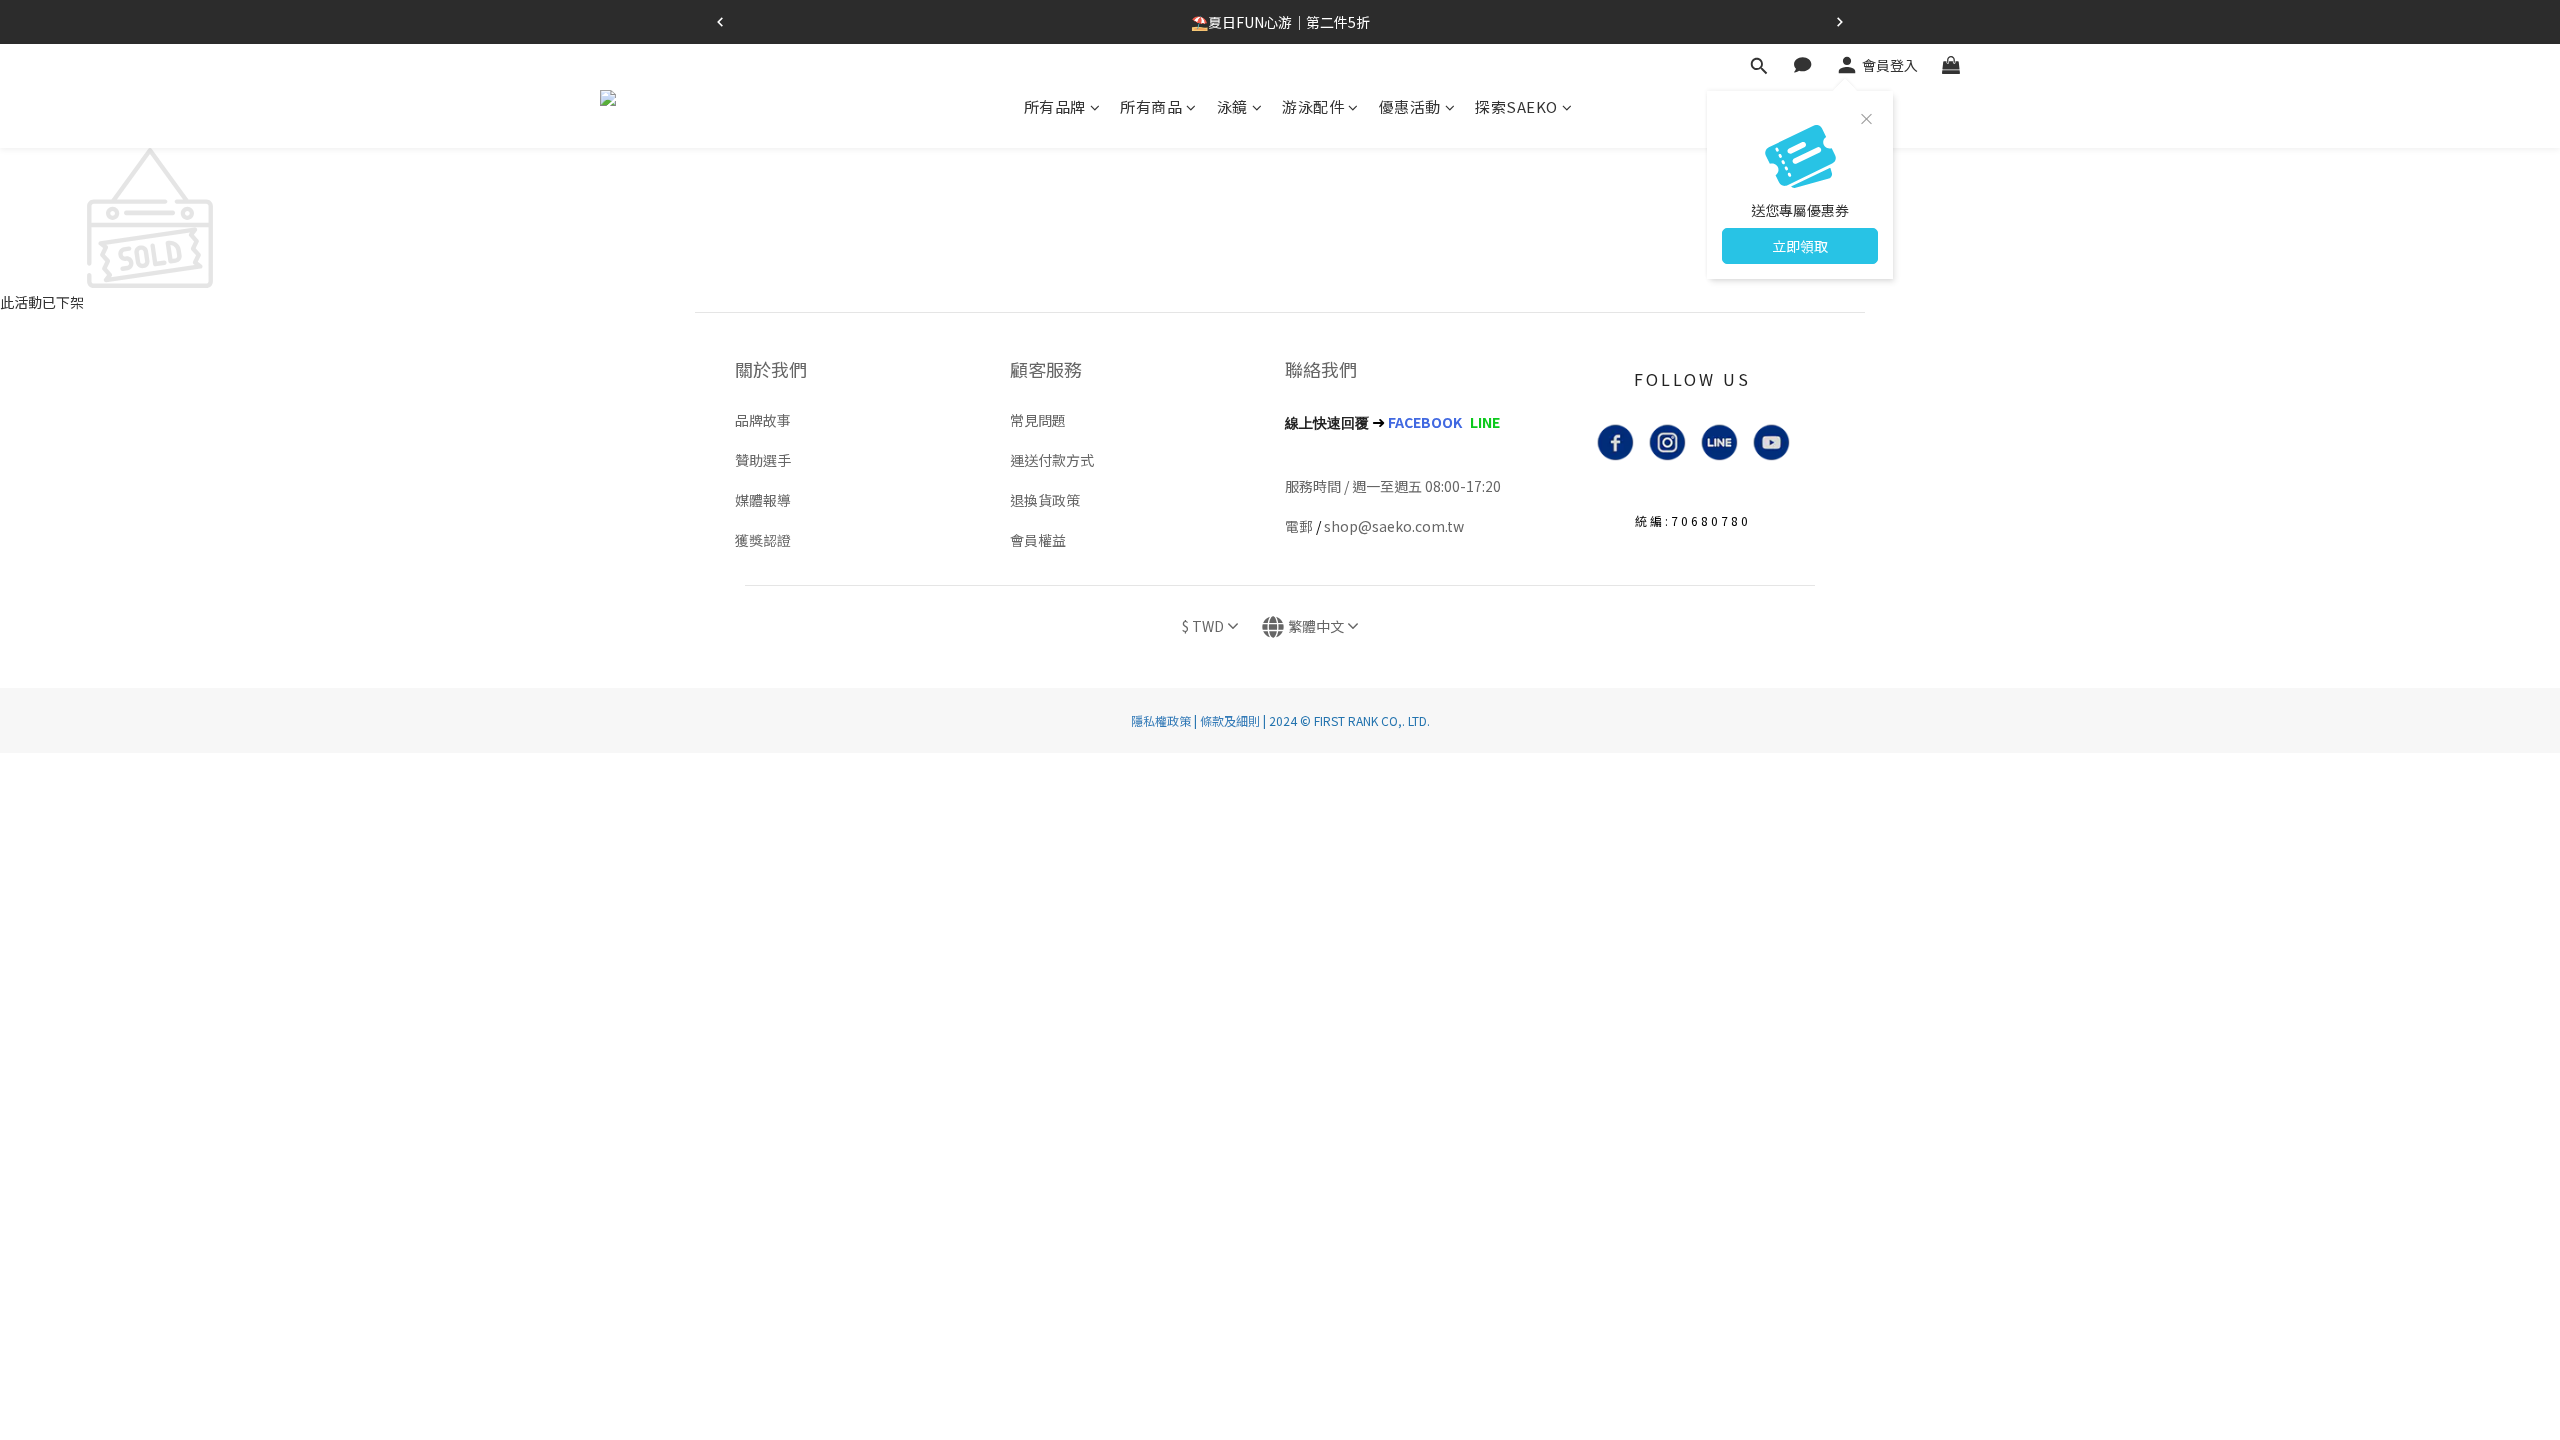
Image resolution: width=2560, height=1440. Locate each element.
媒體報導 (763, 500)
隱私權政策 (1161, 720)
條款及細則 (1230, 720)
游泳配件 (1313, 106)
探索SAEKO (1516, 106)
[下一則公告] (1840, 22)
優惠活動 (1410, 106)
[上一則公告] (720, 22)
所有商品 (1151, 106)
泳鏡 (1232, 106)
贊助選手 (763, 460)
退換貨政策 (1045, 500)
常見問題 (1038, 420)
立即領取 (1800, 246)
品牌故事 (763, 420)
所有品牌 (1055, 106)
